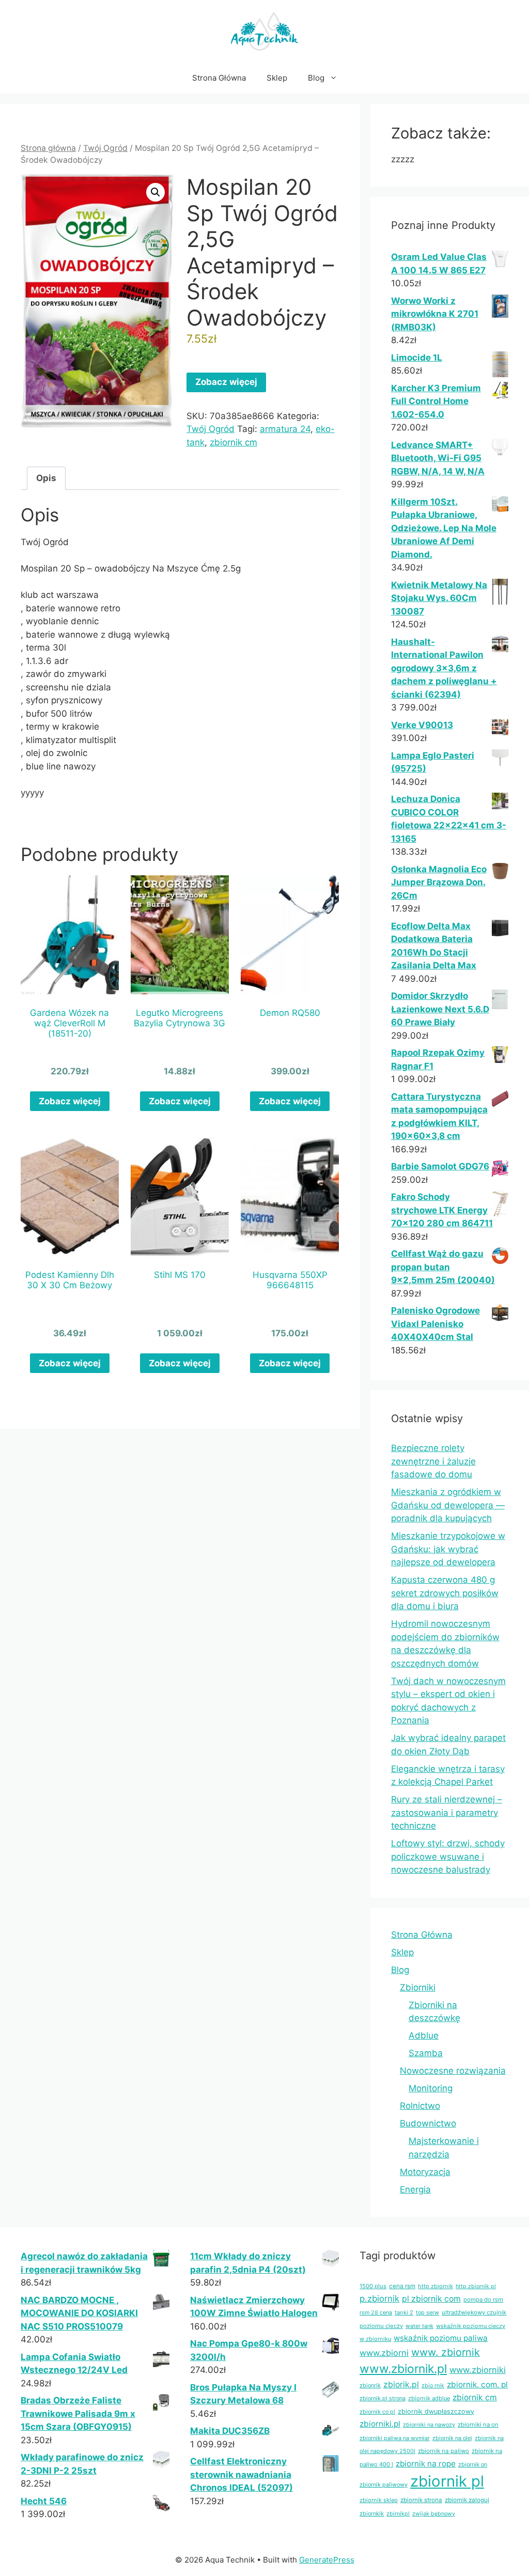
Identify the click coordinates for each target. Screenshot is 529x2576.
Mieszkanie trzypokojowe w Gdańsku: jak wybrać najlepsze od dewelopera (448, 1549)
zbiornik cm (234, 442)
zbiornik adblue (429, 2398)
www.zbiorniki (478, 2370)
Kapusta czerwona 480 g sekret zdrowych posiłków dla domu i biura (445, 1593)
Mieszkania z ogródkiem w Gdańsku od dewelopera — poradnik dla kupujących (448, 1505)
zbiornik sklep (379, 2500)
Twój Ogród (105, 148)
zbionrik (370, 2385)
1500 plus (373, 2286)
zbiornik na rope (426, 2464)
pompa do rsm (483, 2300)
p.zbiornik (379, 2299)
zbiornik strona (421, 2500)
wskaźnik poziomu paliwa (441, 2338)
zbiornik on (473, 2464)
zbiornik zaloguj (467, 2500)
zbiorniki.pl (380, 2424)
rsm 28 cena (376, 2312)
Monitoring (431, 2088)
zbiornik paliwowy (384, 2485)
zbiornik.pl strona (383, 2398)
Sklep (277, 78)
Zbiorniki (418, 1987)
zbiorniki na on (478, 2425)
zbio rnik (433, 2386)
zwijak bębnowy (434, 2514)
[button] (155, 192)
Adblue (424, 2035)
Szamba (426, 2053)
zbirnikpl (398, 2514)
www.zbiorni (384, 2353)
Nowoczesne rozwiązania (453, 2071)
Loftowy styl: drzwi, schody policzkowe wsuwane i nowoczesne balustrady (448, 1856)
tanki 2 (404, 2312)
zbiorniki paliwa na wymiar (395, 2438)
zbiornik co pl (377, 2412)
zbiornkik (372, 2513)
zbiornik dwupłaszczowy (436, 2411)
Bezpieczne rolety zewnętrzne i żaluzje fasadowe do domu (433, 1461)
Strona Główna (219, 78)
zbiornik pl (447, 2481)
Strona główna (48, 148)
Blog (316, 78)
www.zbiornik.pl (403, 2369)
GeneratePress (327, 2560)
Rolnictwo (420, 2106)
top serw (427, 2312)
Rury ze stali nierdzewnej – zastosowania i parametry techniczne (447, 1813)
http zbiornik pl (476, 2286)
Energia (415, 2189)
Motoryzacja (425, 2172)
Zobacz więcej (226, 382)
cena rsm (402, 2286)
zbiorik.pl (401, 2385)
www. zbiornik (446, 2352)
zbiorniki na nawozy (429, 2425)
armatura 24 (285, 429)
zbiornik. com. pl (477, 2385)
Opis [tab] (46, 478)
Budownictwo (428, 2123)
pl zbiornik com (431, 2299)
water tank (419, 2326)
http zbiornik (435, 2286)
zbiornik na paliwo (444, 2451)
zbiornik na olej (452, 2438)
